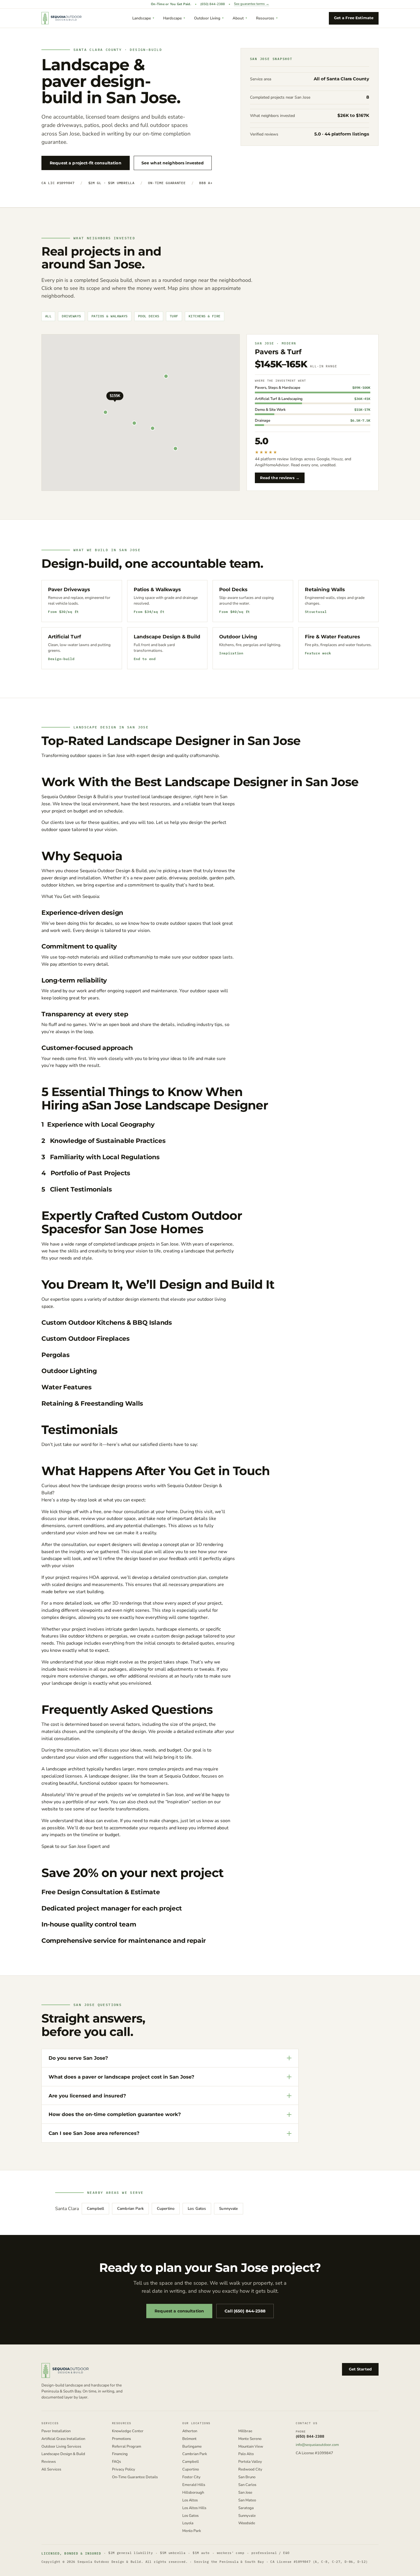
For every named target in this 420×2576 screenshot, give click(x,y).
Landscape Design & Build (63, 2454)
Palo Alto (246, 2454)
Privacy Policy (124, 2470)
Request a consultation (179, 2311)
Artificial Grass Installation (63, 2439)
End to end (145, 659)
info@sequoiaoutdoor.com (317, 2445)
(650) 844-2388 (213, 4)
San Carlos (247, 2485)
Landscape (142, 18)
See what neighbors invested (173, 163)
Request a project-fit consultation (86, 163)
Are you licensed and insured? (87, 2096)
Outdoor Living (207, 18)
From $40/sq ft (235, 611)
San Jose (245, 2493)
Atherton (190, 2431)
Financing (120, 2454)
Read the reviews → (280, 478)
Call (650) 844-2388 (245, 2311)
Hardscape (172, 18)
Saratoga (246, 2508)
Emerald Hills (194, 2485)
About (238, 18)
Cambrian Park (130, 2209)
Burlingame (192, 2447)
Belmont (189, 2439)
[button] (115, 401)
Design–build (61, 659)
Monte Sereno (250, 2439)
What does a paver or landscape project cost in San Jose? (121, 2077)
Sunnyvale (228, 2209)
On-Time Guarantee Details (135, 2477)
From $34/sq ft (149, 611)
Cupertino (166, 2209)
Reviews (49, 2462)
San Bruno (247, 2477)
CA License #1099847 (314, 2453)
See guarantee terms (252, 4)
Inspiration (231, 653)
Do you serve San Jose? (78, 2058)
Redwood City (250, 2470)
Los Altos (190, 2500)
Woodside (247, 2523)
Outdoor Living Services (61, 2447)
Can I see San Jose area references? (94, 2133)
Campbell (95, 2209)
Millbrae (245, 2431)
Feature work (318, 653)
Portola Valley (250, 2462)
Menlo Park (192, 2531)
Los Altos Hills (194, 2508)
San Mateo (247, 2500)
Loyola (188, 2523)
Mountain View (251, 2447)
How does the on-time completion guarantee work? (115, 2114)
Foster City (191, 2477)
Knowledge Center (128, 2431)
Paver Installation (56, 2431)
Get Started (360, 2369)
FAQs (116, 2462)
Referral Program (127, 2447)
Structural (316, 611)
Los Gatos (197, 2209)
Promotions (121, 2439)
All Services (51, 2470)
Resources (265, 18)
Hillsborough (193, 2493)
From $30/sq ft (63, 611)
